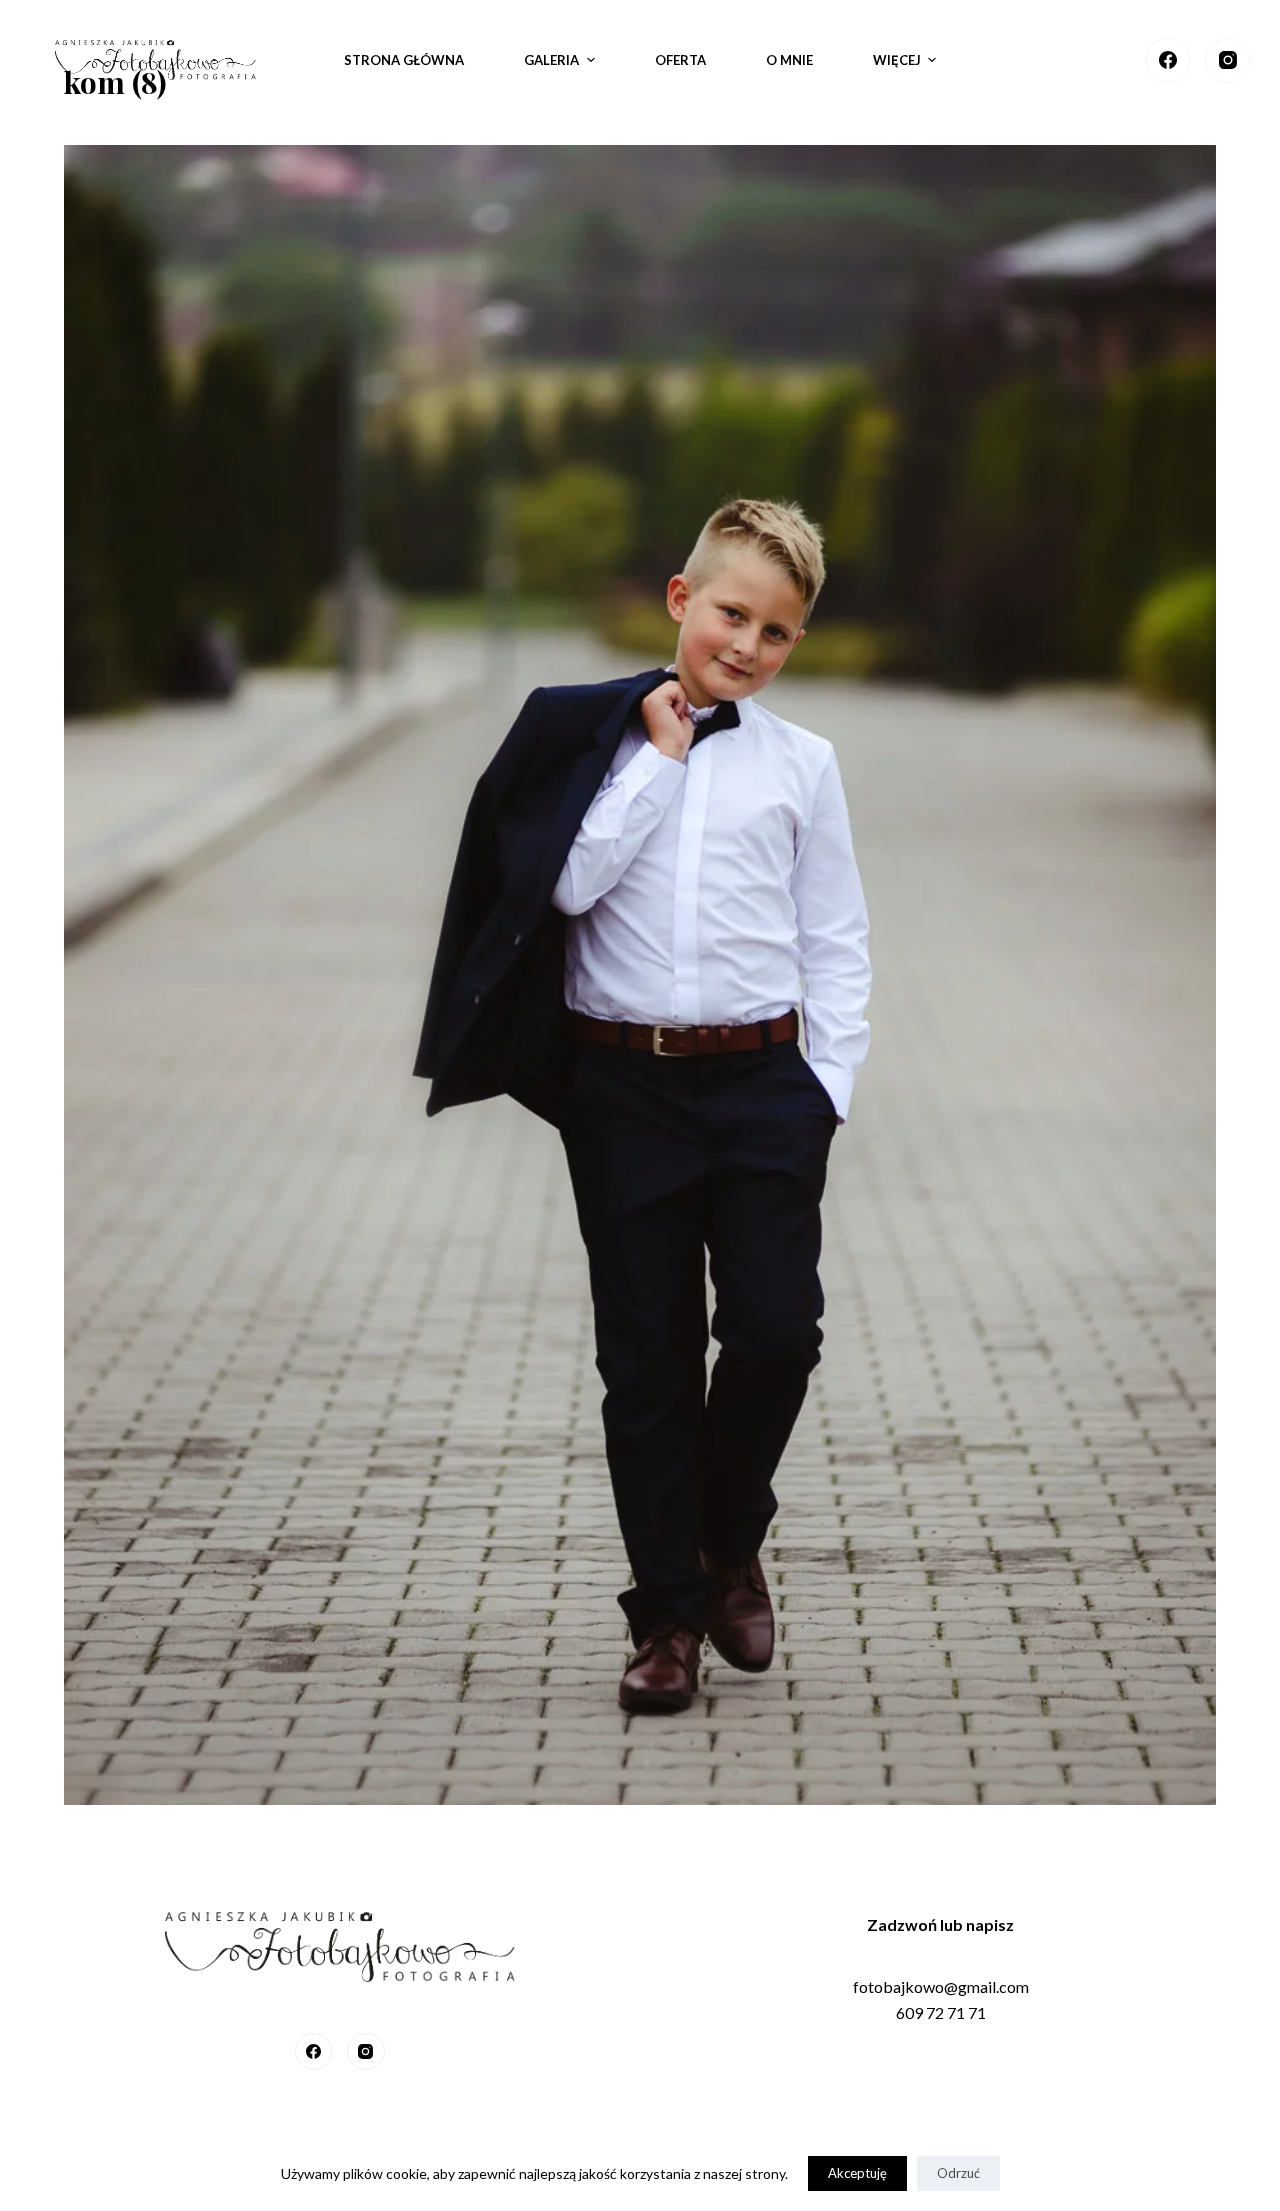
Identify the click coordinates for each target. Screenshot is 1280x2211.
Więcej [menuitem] (897, 60)
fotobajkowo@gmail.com (941, 1986)
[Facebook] (1167, 60)
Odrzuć (958, 2173)
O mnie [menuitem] (789, 60)
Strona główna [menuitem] (404, 60)
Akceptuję (857, 2173)
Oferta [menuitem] (680, 60)
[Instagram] (1227, 60)
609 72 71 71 (941, 2012)
